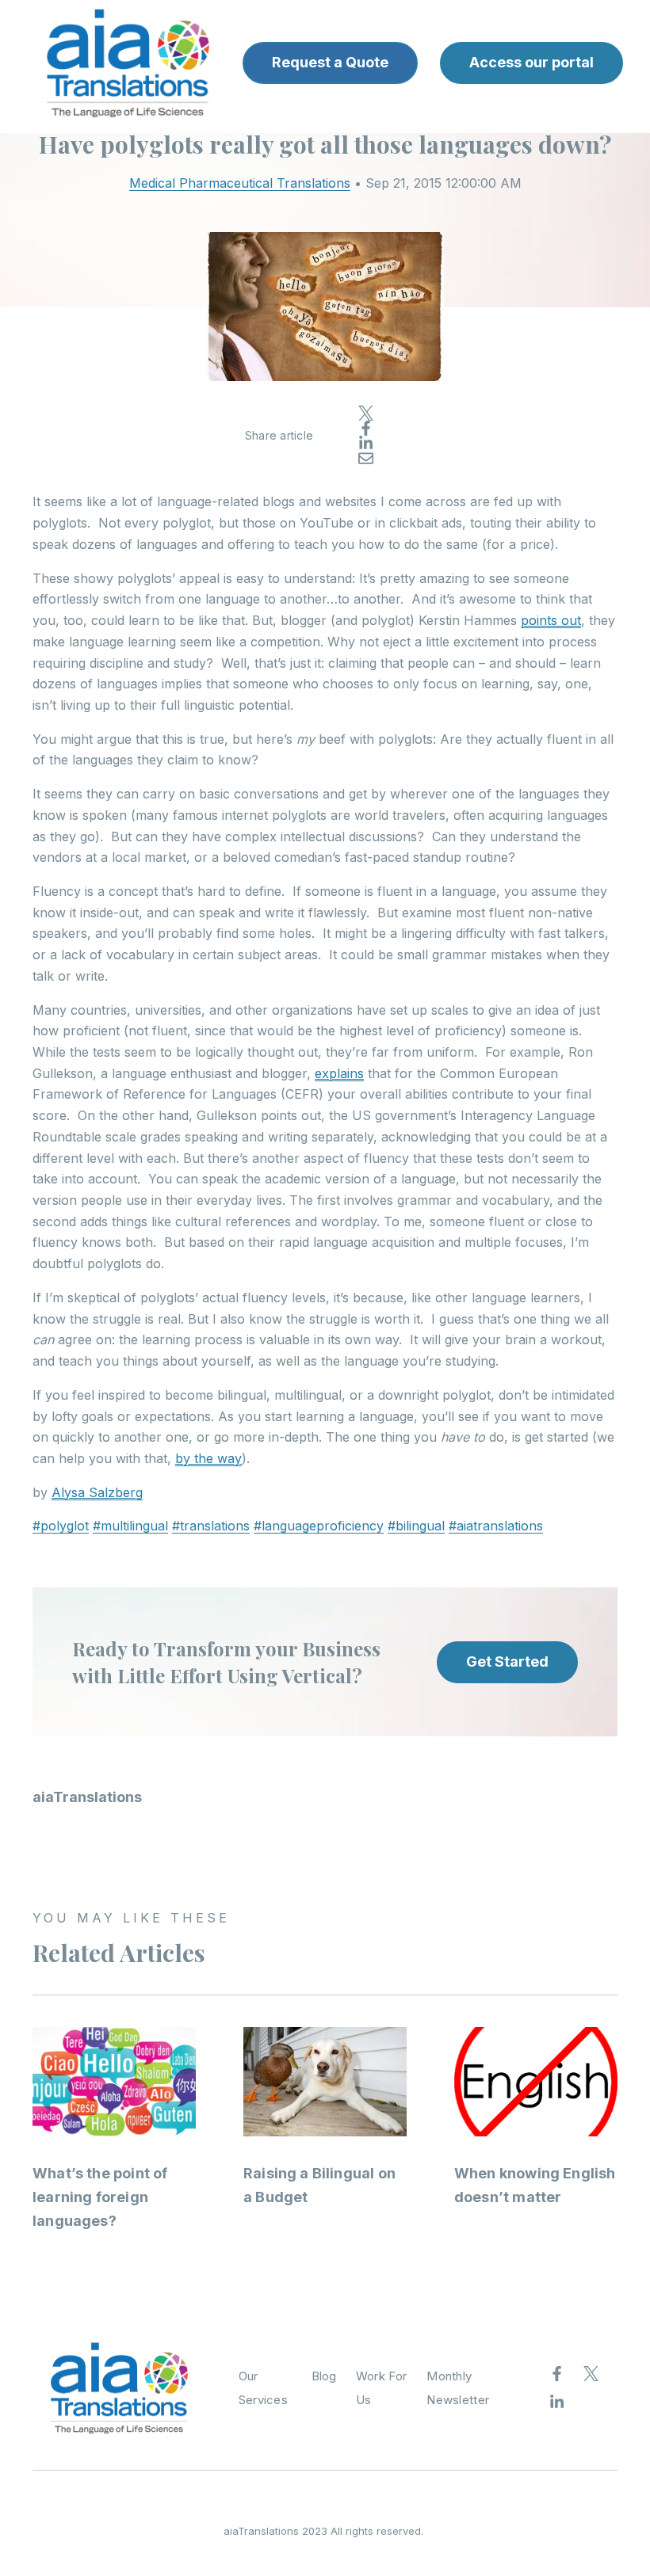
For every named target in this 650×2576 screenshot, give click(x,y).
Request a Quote (330, 62)
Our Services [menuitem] (263, 2388)
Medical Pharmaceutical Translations (240, 183)
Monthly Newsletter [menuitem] (458, 2388)
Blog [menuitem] (324, 2376)
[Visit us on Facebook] (557, 2374)
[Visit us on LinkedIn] (557, 2403)
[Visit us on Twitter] (591, 2374)
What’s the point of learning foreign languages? (100, 2197)
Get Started (507, 1661)
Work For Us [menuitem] (381, 2388)
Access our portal (531, 62)
